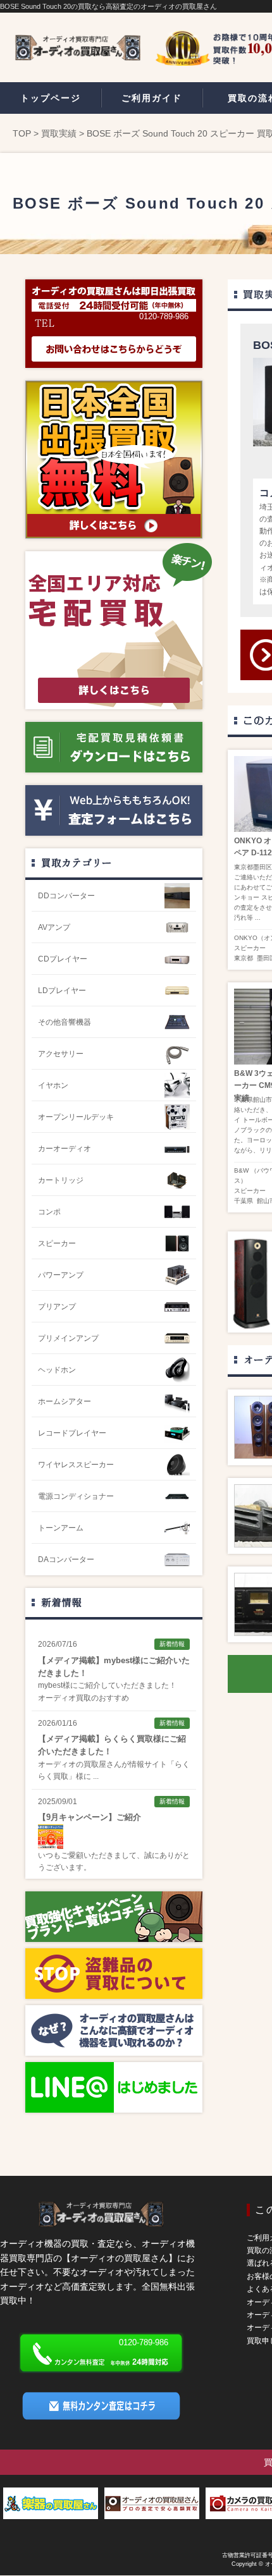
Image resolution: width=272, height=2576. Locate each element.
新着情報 (61, 1602)
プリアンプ (57, 1307)
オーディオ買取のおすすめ (83, 1698)
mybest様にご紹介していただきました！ (107, 1685)
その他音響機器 (65, 1022)
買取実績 (59, 133)
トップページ (51, 98)
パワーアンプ (61, 1275)
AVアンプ (54, 927)
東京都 (244, 958)
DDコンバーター (66, 896)
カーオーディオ (65, 1149)
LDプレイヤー (62, 991)
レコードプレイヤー (72, 1433)
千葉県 (244, 1201)
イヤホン (53, 1085)
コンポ (49, 1212)
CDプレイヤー (63, 959)
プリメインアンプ (68, 1338)
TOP (22, 133)
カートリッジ (61, 1180)
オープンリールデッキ (76, 1117)
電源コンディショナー (76, 1496)
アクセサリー (61, 1054)
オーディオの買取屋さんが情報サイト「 (106, 1764)
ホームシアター (65, 1401)
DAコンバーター (66, 1560)
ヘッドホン (57, 1370)
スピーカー (250, 948)
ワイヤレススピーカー (76, 1465)
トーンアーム (61, 1528)
